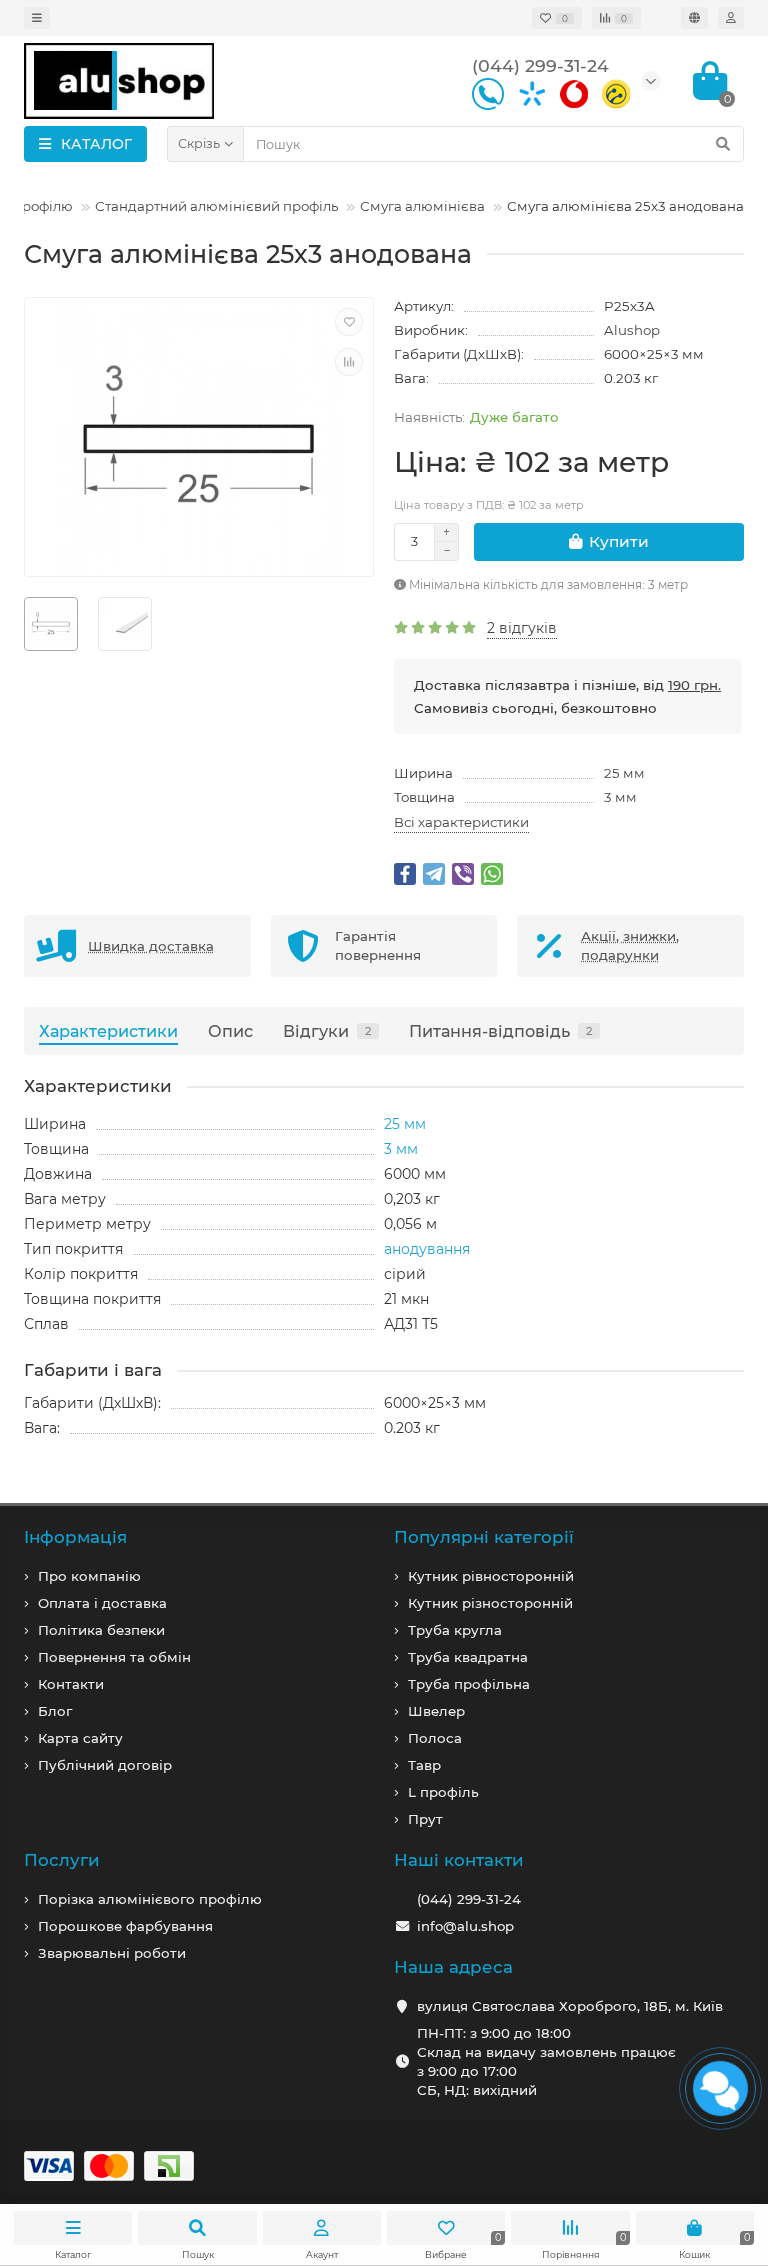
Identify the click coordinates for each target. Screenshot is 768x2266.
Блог (55, 1711)
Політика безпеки (101, 1630)
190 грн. (694, 685)
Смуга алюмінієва (422, 206)
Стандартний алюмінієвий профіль (216, 206)
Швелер (436, 1711)
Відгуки (327, 1031)
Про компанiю (89, 1576)
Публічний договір (105, 1765)
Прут (425, 1819)
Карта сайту (80, 1738)
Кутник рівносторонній (491, 1576)
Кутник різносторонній (490, 1603)
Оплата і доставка (102, 1603)
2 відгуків (522, 628)
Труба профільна (469, 1684)
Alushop (632, 330)
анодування (427, 1249)
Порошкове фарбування (125, 1926)
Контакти (71, 1684)
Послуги (62, 1860)
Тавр (424, 1765)
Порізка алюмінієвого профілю (150, 1899)
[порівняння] (349, 362)
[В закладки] (349, 322)
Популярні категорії (484, 1537)
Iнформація (75, 1537)
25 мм (624, 773)
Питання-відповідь (500, 1031)
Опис (230, 1031)
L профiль (443, 1792)
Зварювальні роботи (112, 1953)
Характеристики (108, 1031)
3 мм (620, 797)
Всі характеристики (461, 822)
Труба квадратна (468, 1657)
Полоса (435, 1738)
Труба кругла (455, 1630)
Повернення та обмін (114, 1657)
